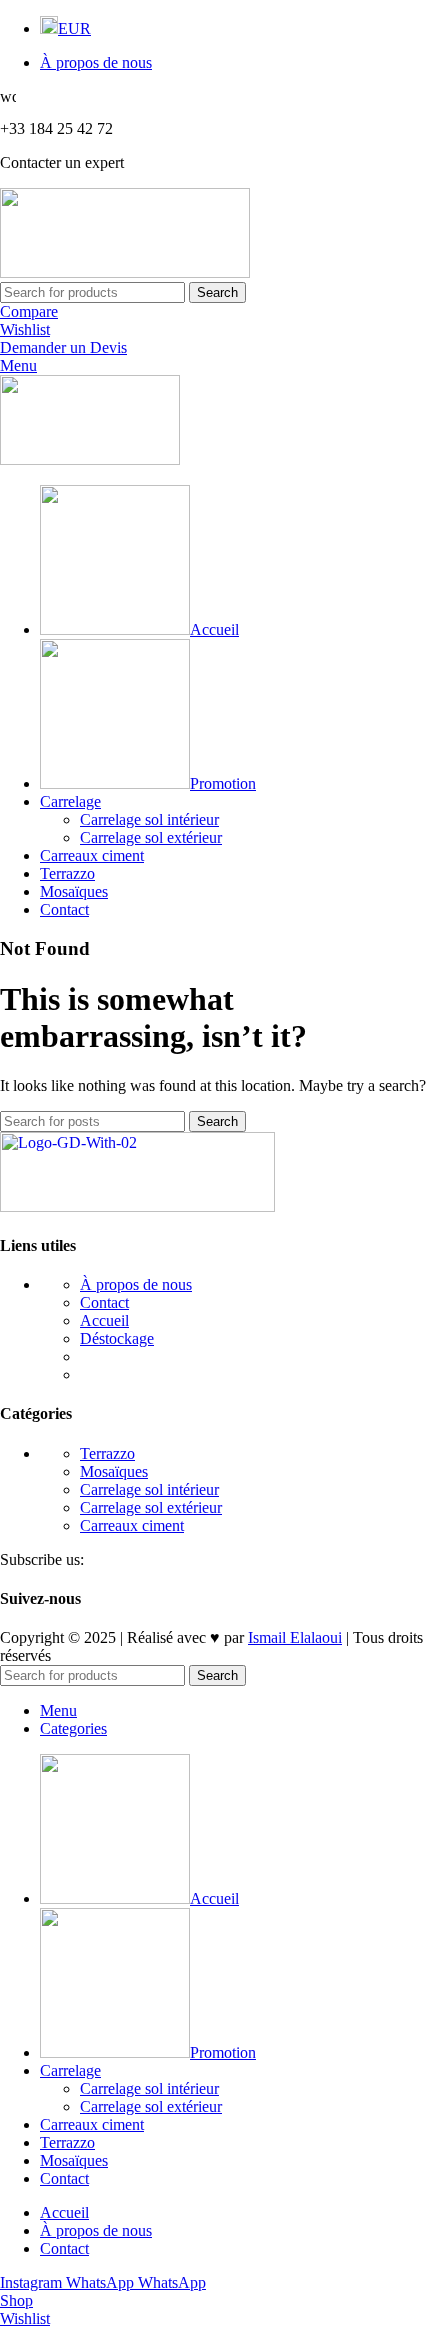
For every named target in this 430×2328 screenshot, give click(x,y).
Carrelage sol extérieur (151, 837)
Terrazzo (107, 1453)
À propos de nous (136, 1284)
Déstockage (117, 1338)
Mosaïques (114, 1471)
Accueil (104, 1320)
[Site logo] (125, 272)
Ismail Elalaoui (295, 1637)
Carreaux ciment (132, 1525)
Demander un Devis (63, 347)
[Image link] (137, 1206)
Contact (104, 1302)
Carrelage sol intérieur (149, 819)
